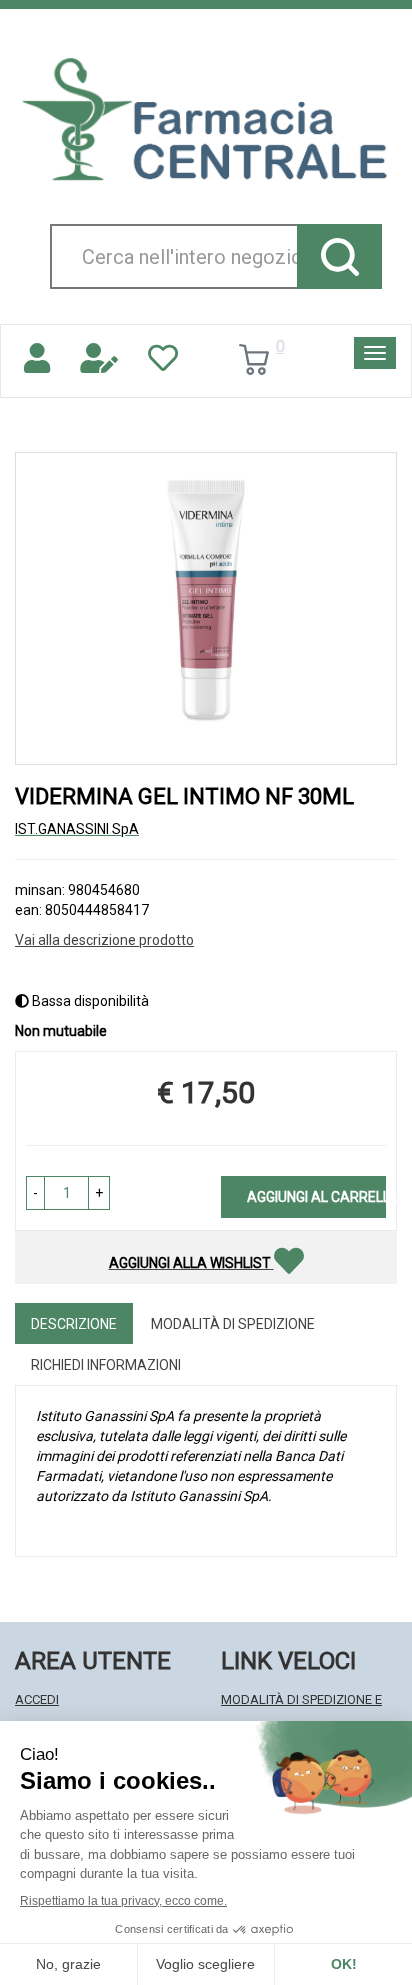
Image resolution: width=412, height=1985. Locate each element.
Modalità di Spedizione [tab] (233, 1324)
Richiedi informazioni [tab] (106, 1365)
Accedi (37, 1699)
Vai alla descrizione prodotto (104, 940)
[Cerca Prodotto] (339, 256)
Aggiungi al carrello (316, 1197)
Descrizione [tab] (74, 1324)
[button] (35, 1193)
